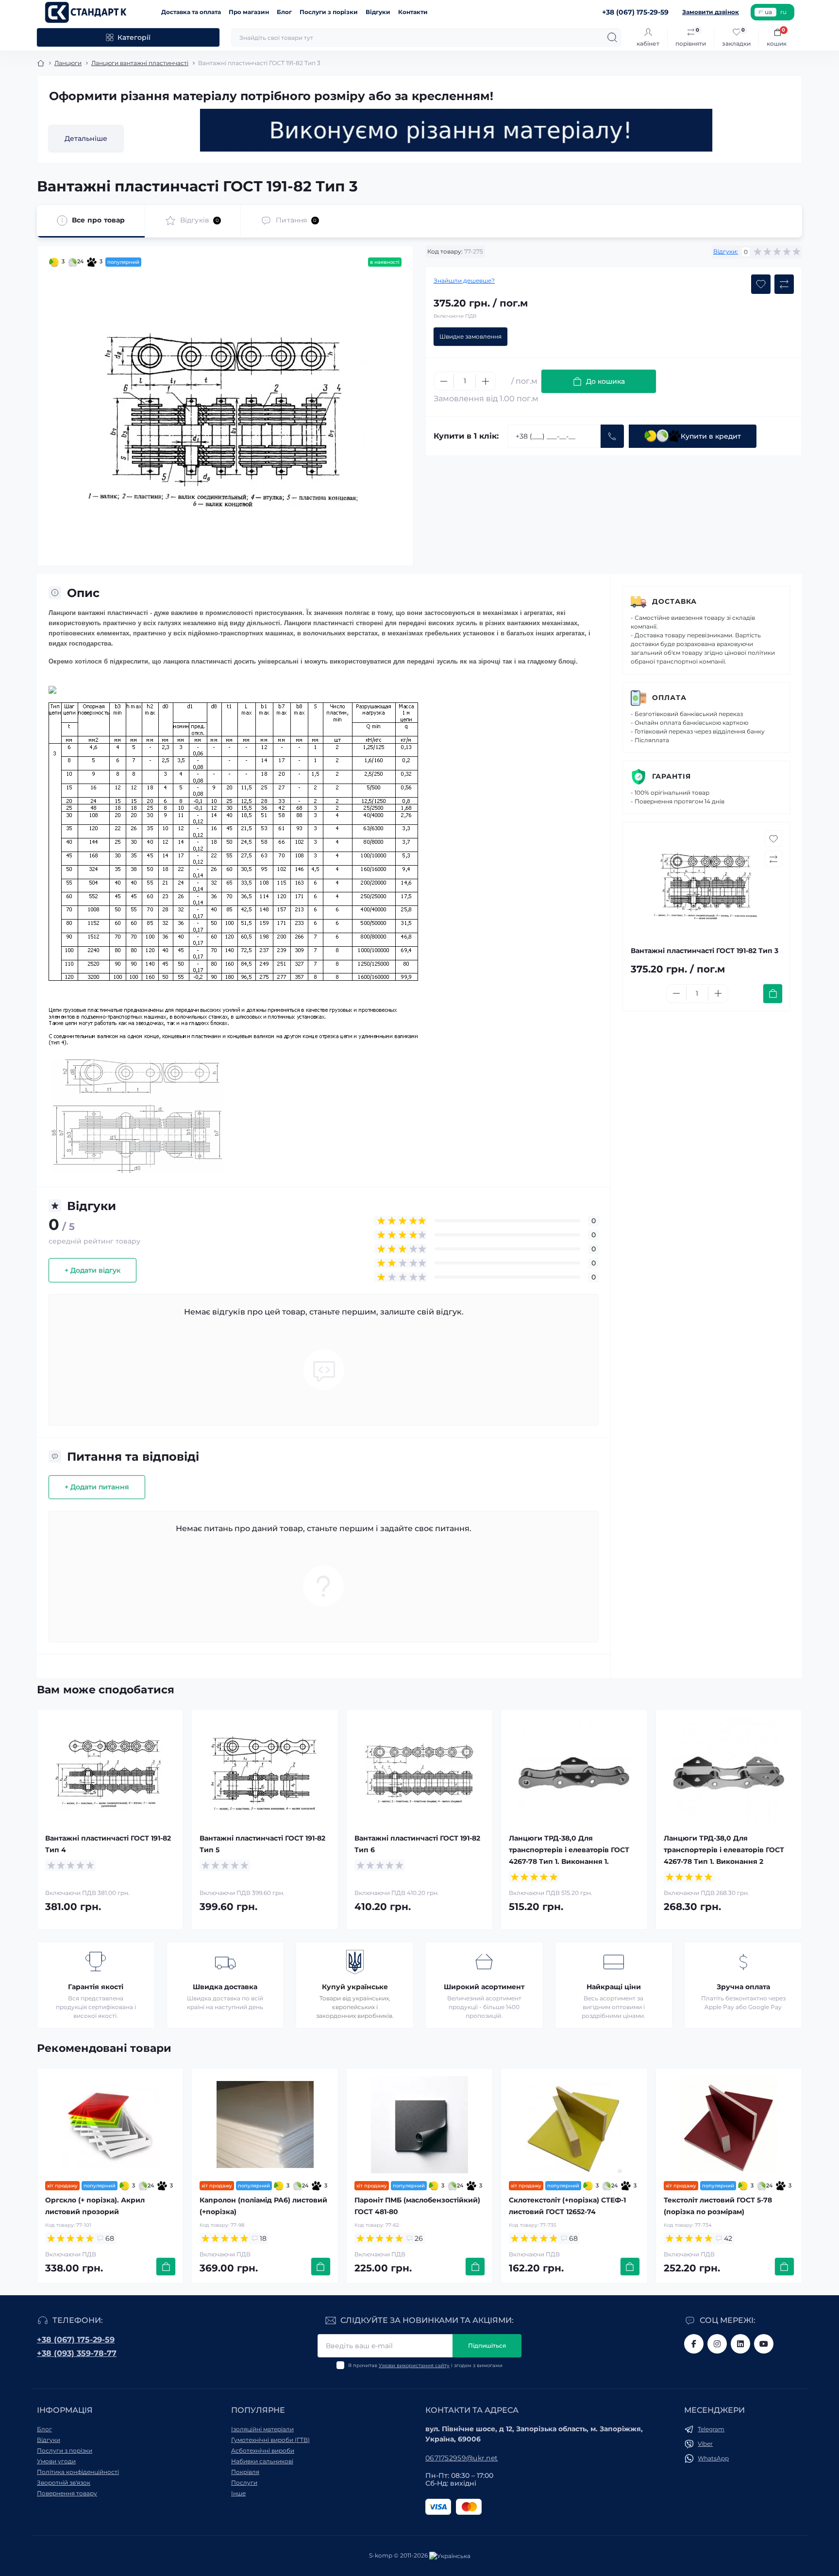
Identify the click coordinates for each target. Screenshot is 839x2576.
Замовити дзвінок (711, 12)
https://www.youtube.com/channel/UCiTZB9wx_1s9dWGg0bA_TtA (764, 2344)
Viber (705, 2444)
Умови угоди (56, 2461)
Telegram (711, 2429)
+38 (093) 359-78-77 (77, 2353)
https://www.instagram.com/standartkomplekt (717, 2344)
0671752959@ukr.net (461, 2458)
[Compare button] (784, 284)
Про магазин (249, 12)
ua (768, 12)
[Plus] (486, 381)
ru (783, 12)
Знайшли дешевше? (464, 281)
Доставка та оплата (191, 12)
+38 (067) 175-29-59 (76, 2340)
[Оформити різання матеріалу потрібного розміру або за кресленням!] (456, 130)
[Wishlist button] (761, 284)
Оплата (669, 698)
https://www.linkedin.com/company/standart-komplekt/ (740, 2344)
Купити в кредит (711, 436)
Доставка (674, 601)
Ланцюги (68, 63)
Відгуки (378, 12)
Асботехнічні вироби (263, 2450)
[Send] (612, 436)
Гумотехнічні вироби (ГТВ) (270, 2440)
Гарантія (671, 776)
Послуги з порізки (329, 12)
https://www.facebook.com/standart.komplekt (694, 2344)
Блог (284, 12)
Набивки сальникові (262, 2461)
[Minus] (444, 381)
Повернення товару (67, 2493)
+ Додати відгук (92, 1270)
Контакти (413, 12)
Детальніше (86, 138)
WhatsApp (713, 2458)
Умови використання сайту (414, 2365)
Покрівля (245, 2472)
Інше (238, 2493)
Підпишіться (487, 2346)
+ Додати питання (97, 1487)
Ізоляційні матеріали (262, 2429)
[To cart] (773, 994)
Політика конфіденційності (78, 2472)
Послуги (244, 2482)
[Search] (612, 37)
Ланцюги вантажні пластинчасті (140, 63)
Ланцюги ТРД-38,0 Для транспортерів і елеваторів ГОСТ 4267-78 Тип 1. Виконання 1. (569, 1850)
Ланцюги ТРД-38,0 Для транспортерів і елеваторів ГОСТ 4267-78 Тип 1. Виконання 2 (724, 1850)
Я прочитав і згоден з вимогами (425, 2365)
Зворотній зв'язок (64, 2482)
